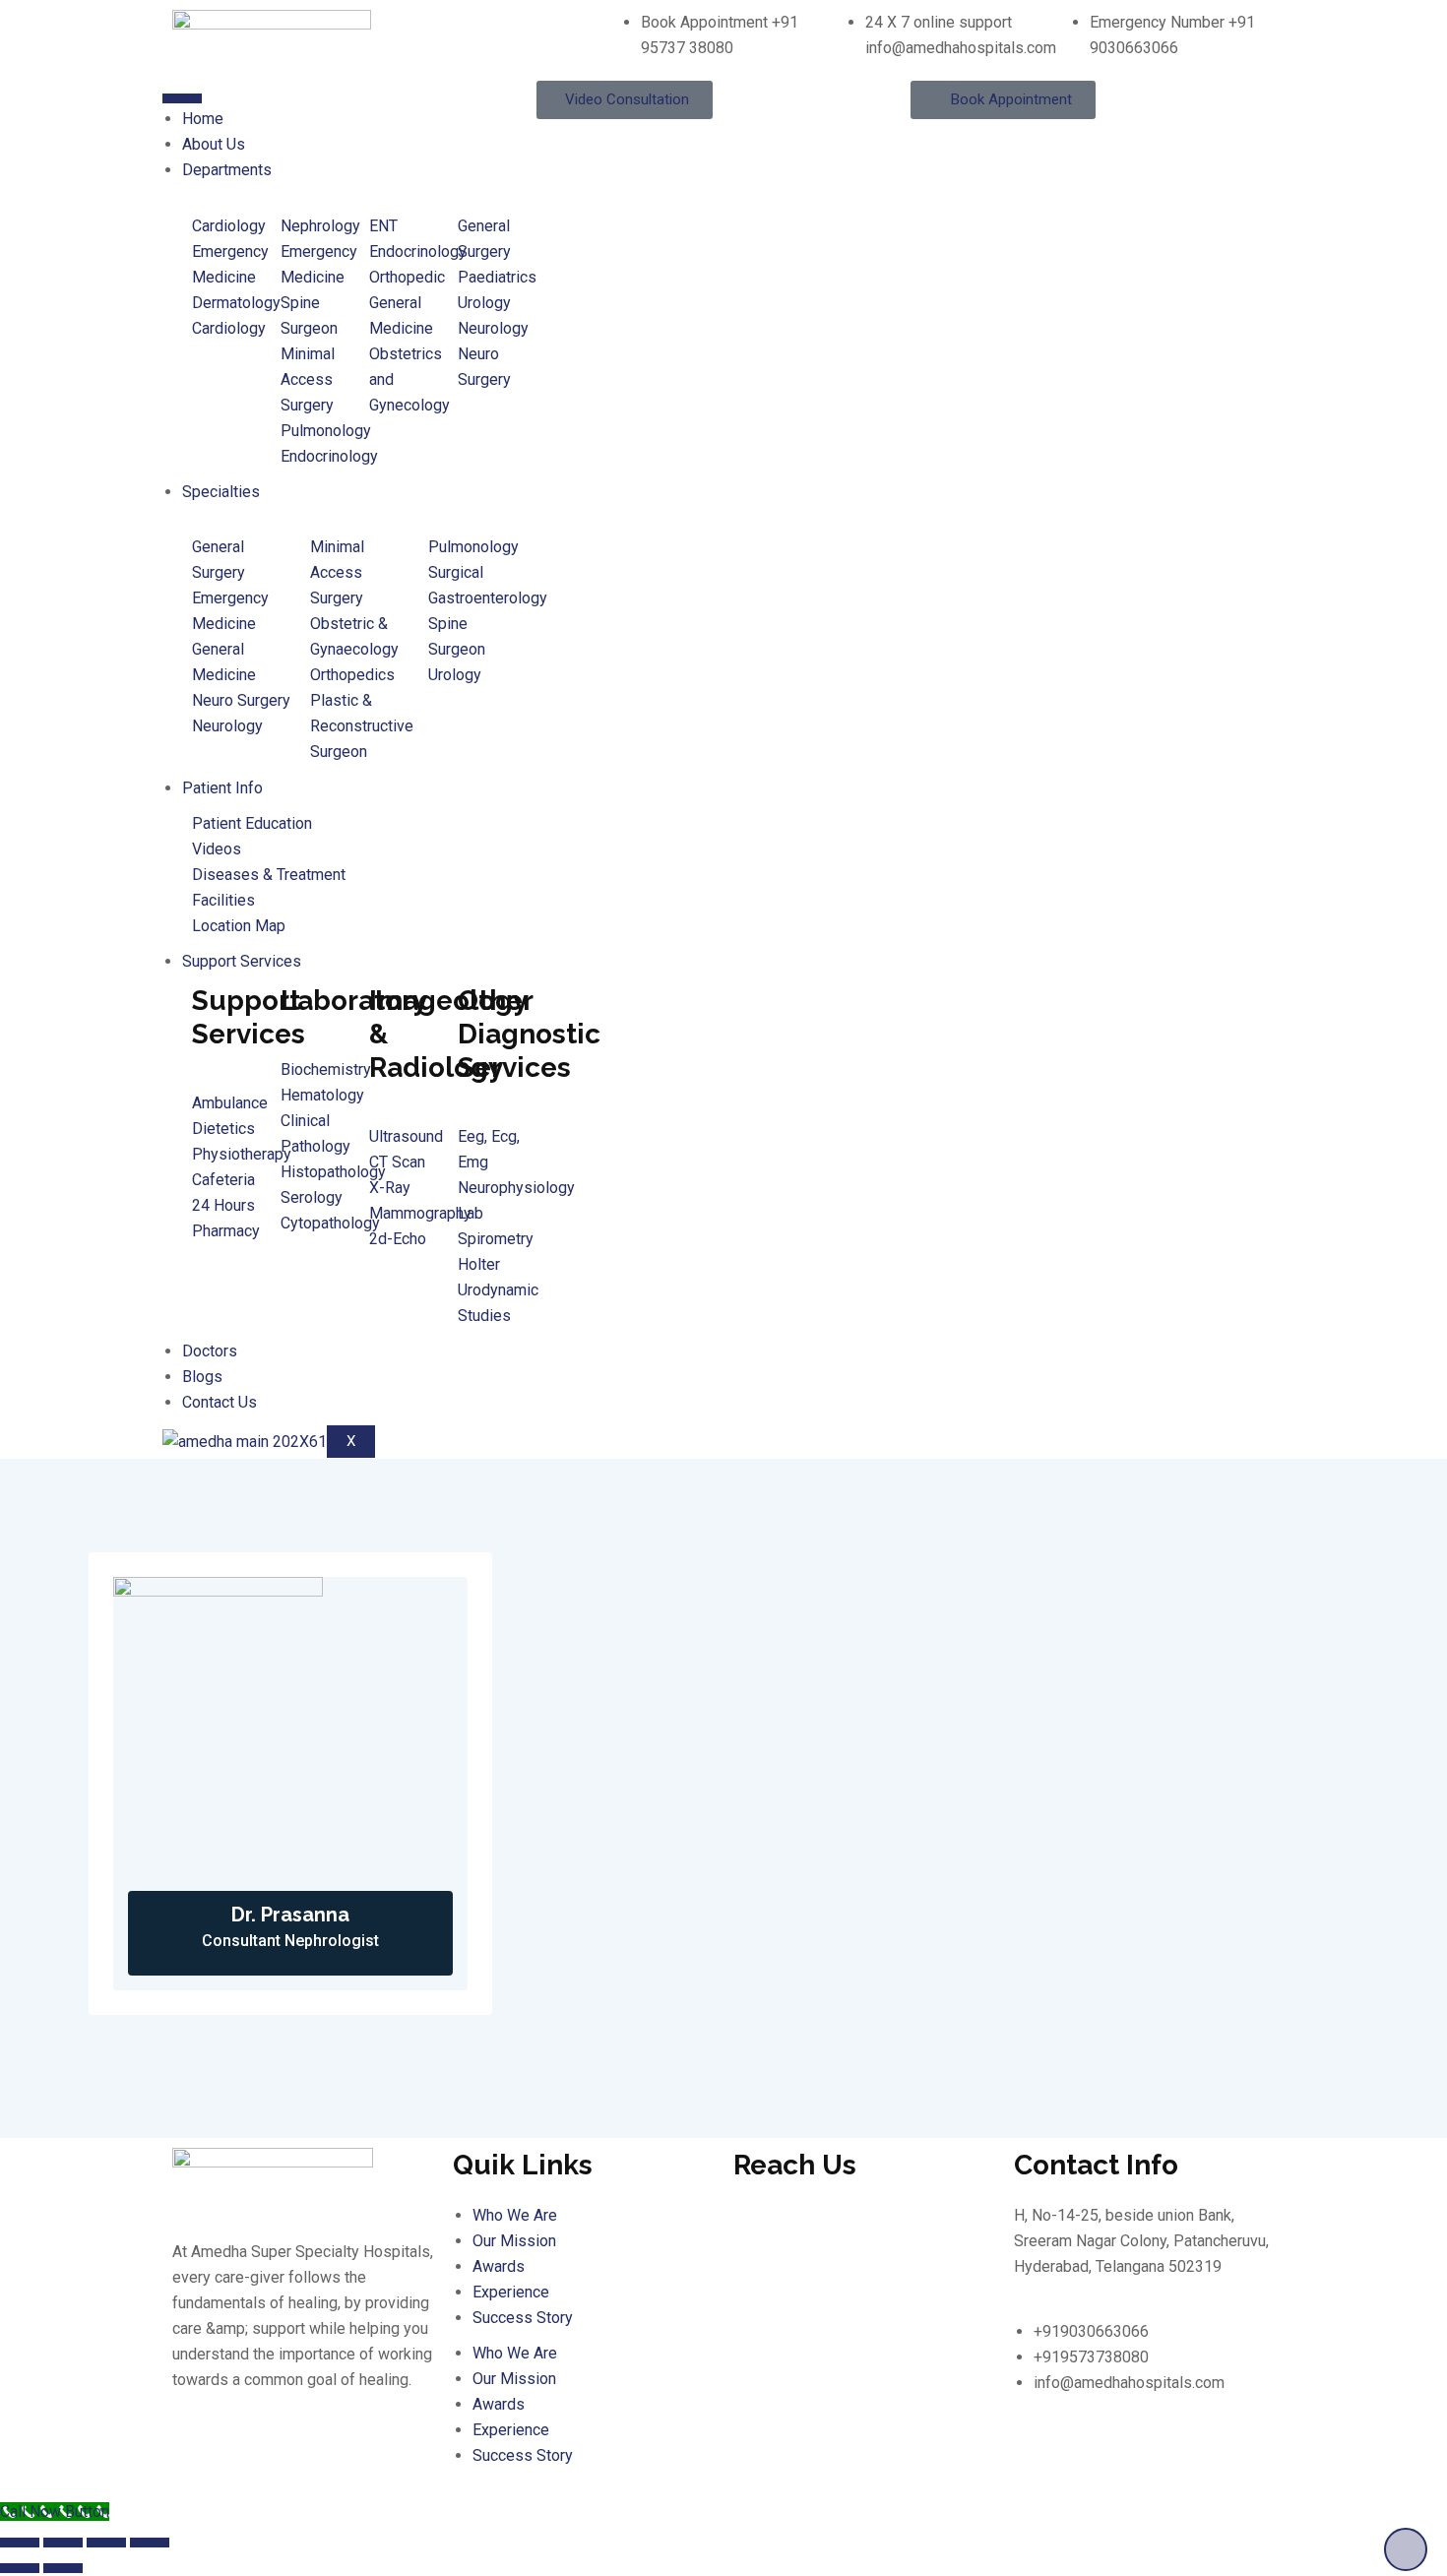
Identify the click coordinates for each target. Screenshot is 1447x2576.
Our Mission (514, 2241)
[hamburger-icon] (182, 98)
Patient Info (222, 788)
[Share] (106, 2543)
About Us (214, 144)
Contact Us (220, 1402)
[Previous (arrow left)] (20, 2568)
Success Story (523, 2318)
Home (203, 119)
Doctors (210, 1351)
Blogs (202, 1377)
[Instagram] (356, 2457)
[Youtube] (303, 2457)
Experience (511, 2292)
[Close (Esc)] (150, 2543)
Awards (499, 2266)
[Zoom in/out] (20, 2543)
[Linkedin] (250, 2457)
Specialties (221, 492)
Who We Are (515, 2215)
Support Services (242, 961)
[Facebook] (197, 2457)
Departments (227, 170)
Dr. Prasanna (290, 1915)
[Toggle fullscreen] (63, 2543)
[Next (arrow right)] (63, 2568)
